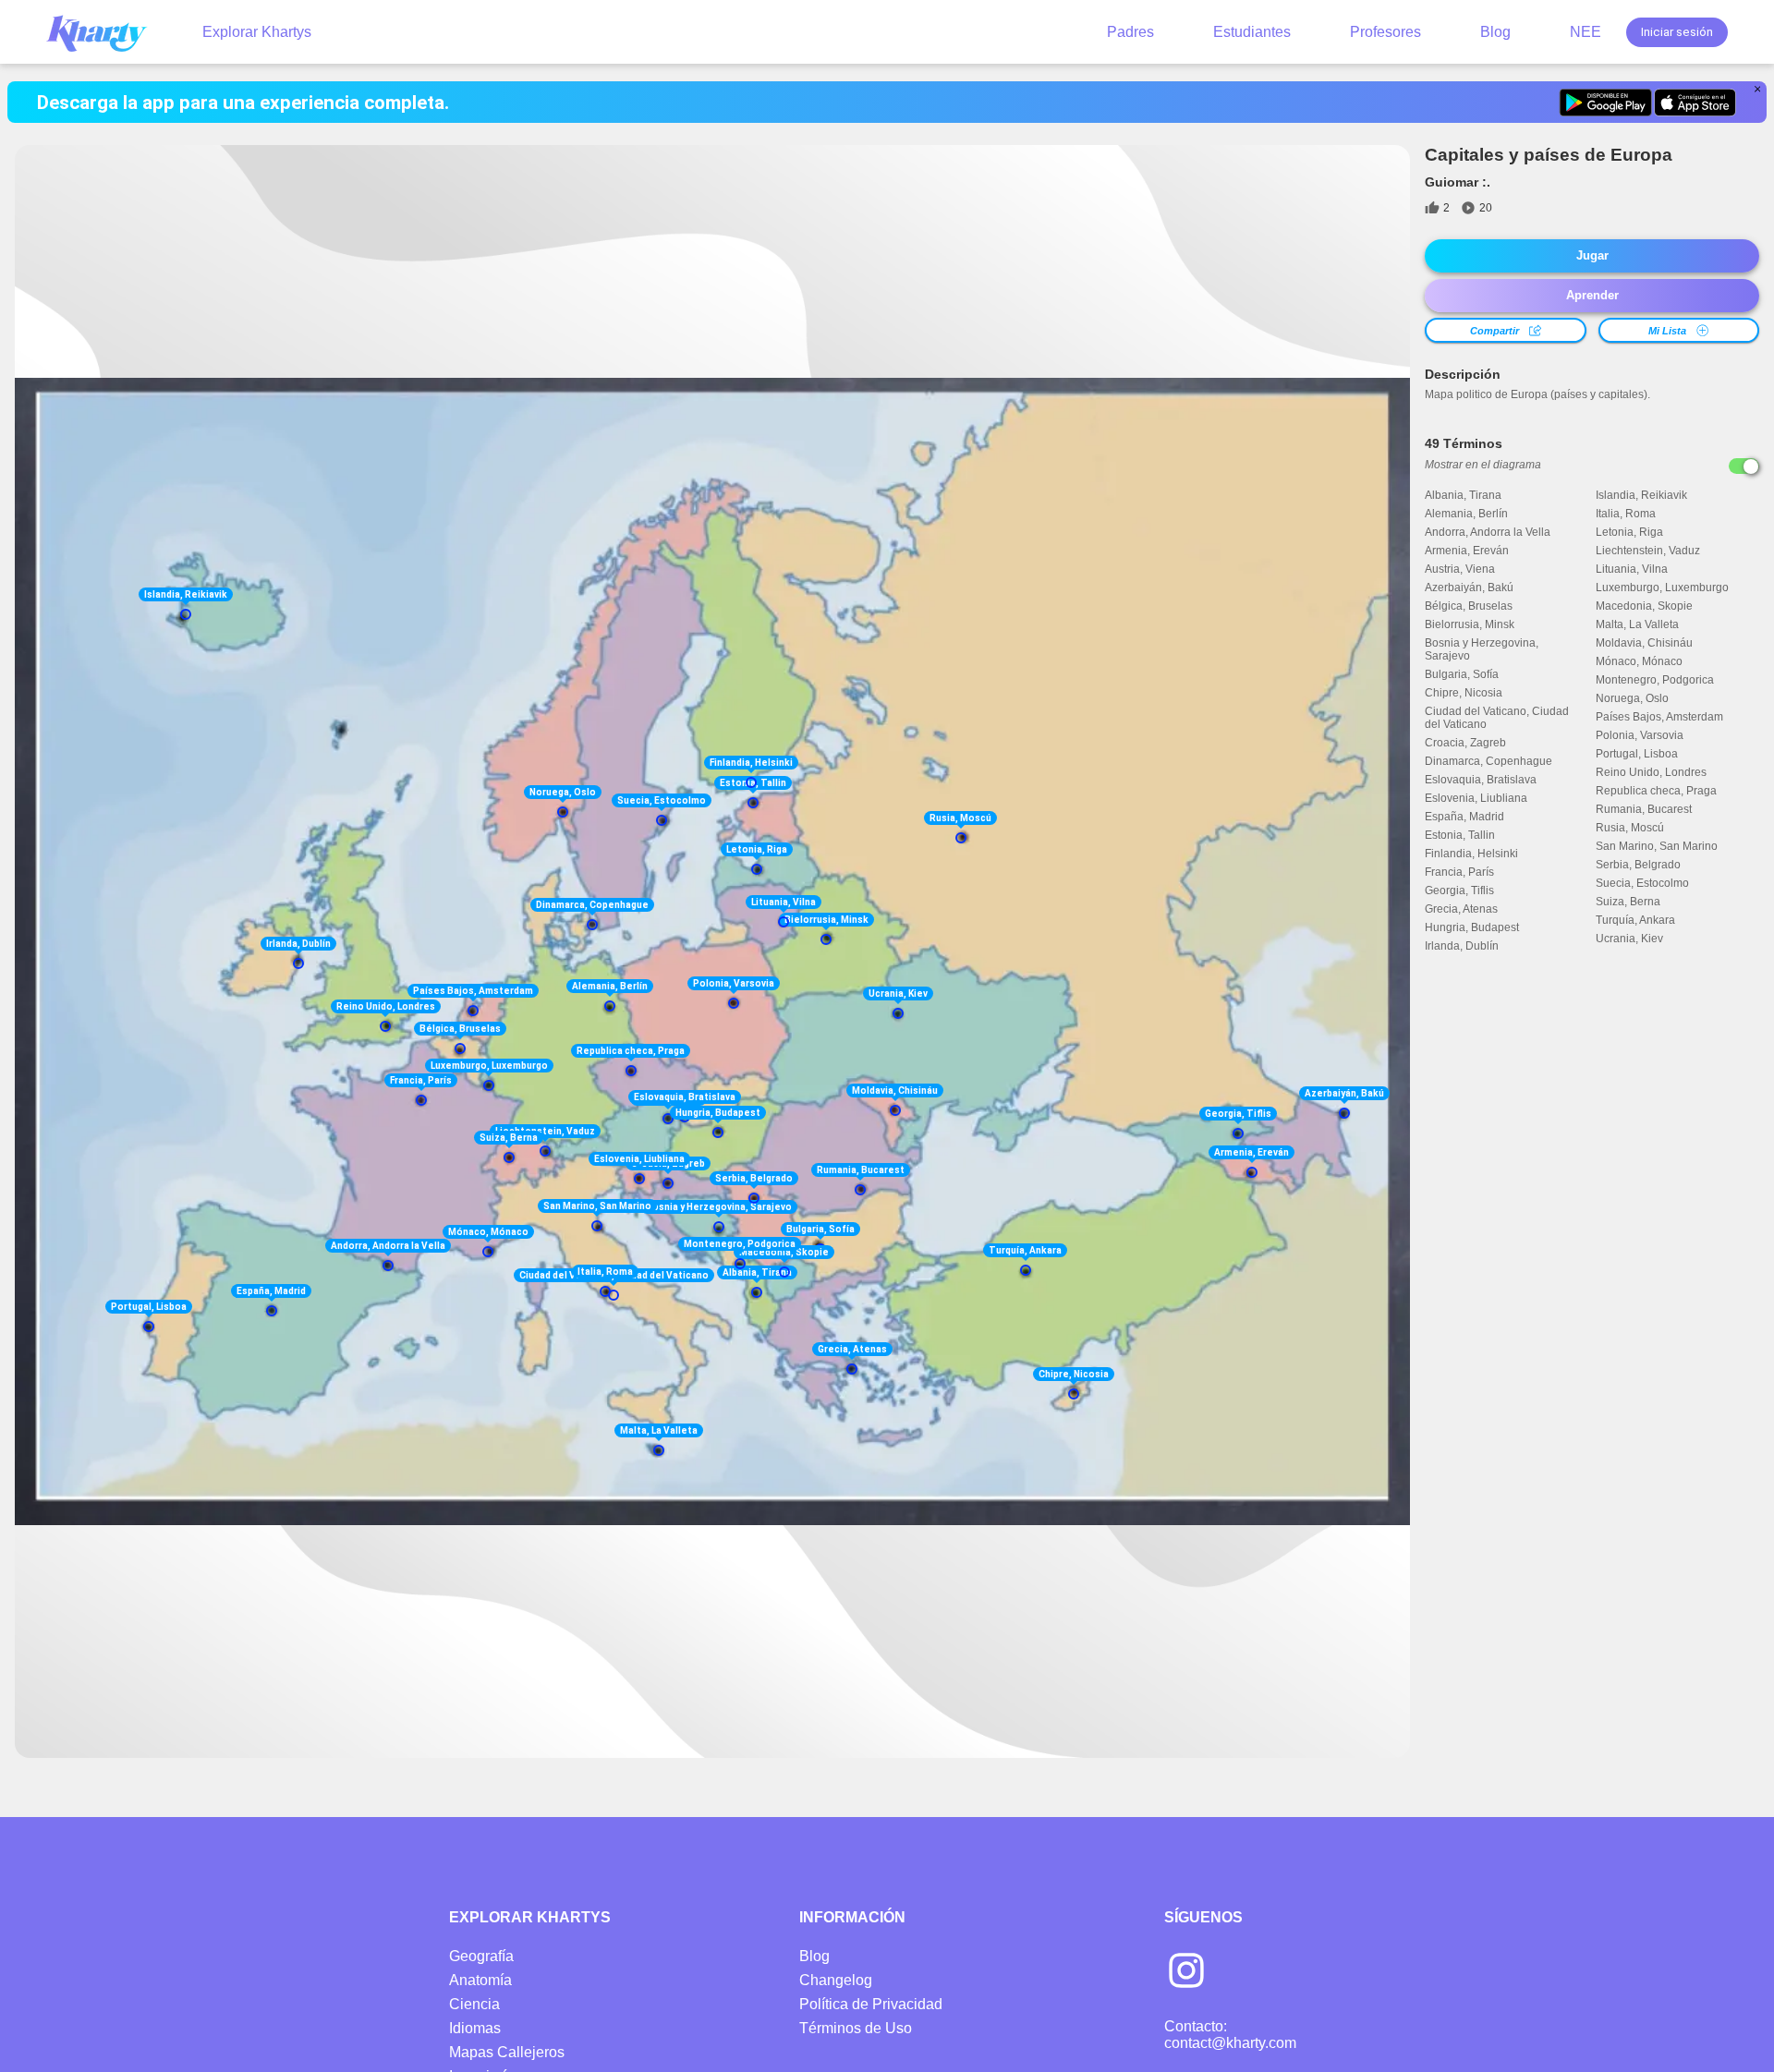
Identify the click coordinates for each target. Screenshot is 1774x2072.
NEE (1586, 32)
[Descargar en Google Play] (1605, 103)
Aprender (1592, 295)
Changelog (836, 1980)
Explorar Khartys (257, 32)
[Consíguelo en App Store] (1695, 103)
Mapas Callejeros (507, 2052)
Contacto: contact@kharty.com (1230, 2035)
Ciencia (474, 2004)
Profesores (1385, 32)
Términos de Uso (856, 2028)
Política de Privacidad (871, 2004)
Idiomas (475, 2028)
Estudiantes (1252, 32)
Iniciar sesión (1677, 32)
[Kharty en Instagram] (1186, 1972)
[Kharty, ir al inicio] (105, 32)
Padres (1130, 32)
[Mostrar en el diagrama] (1744, 466)
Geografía (481, 1956)
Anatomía (480, 1980)
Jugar (1592, 255)
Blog (1495, 32)
